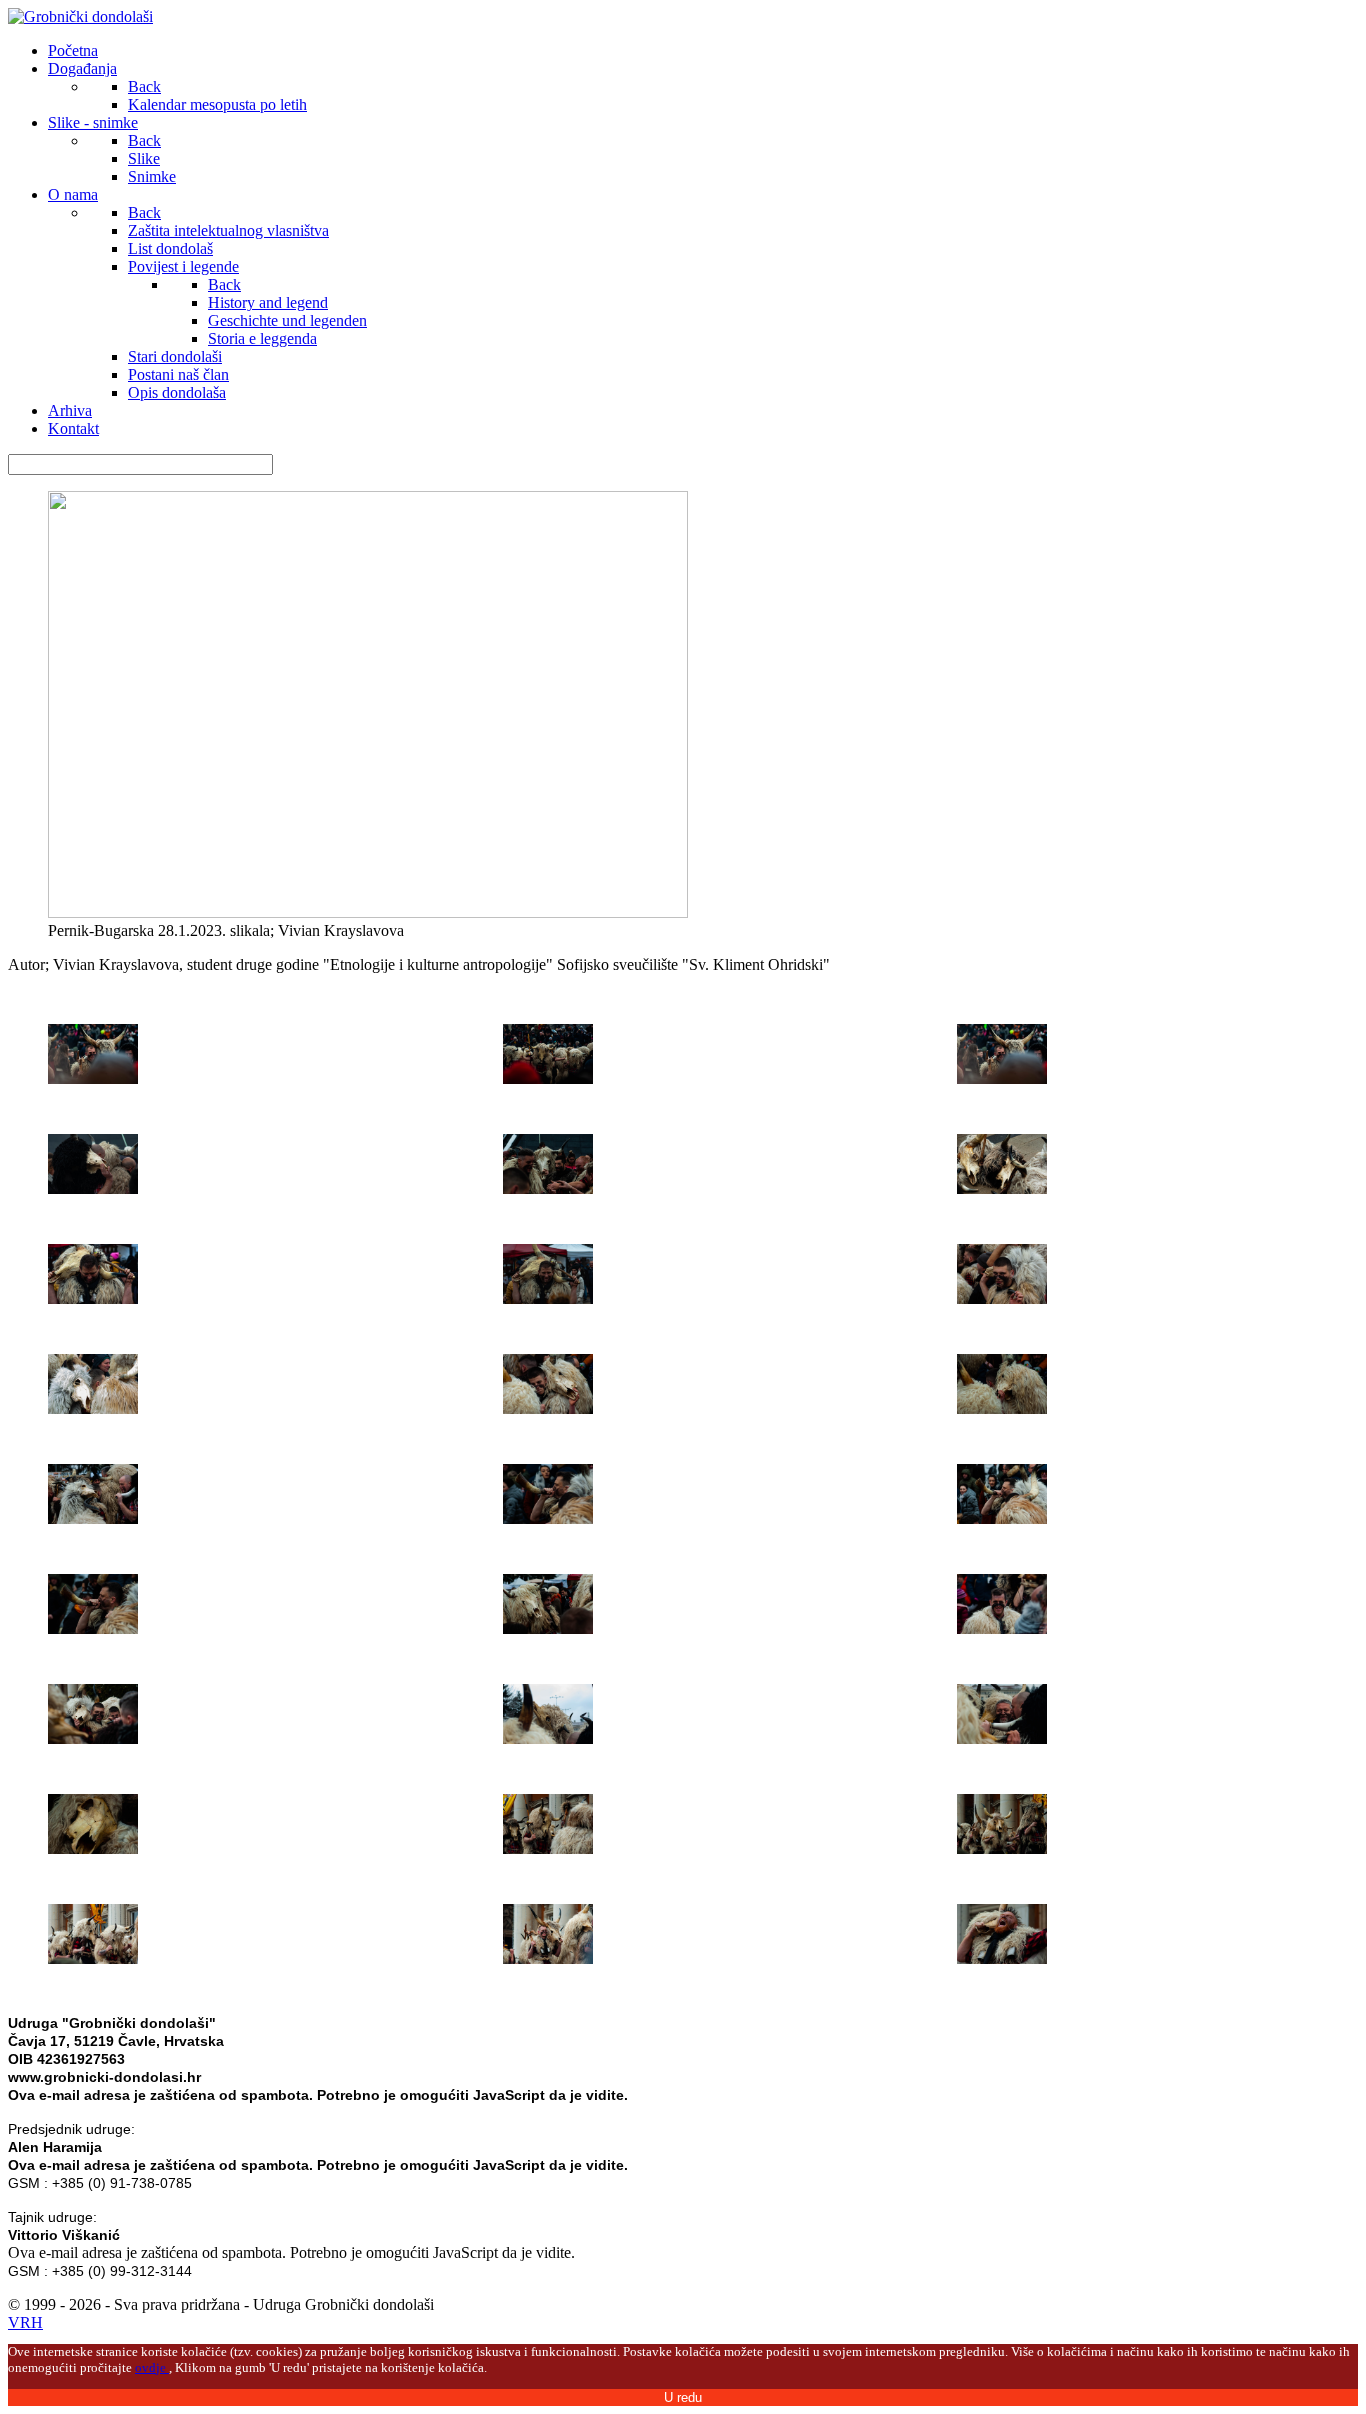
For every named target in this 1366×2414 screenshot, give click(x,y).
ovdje (152, 2367)
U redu (683, 2397)
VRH (25, 2322)
